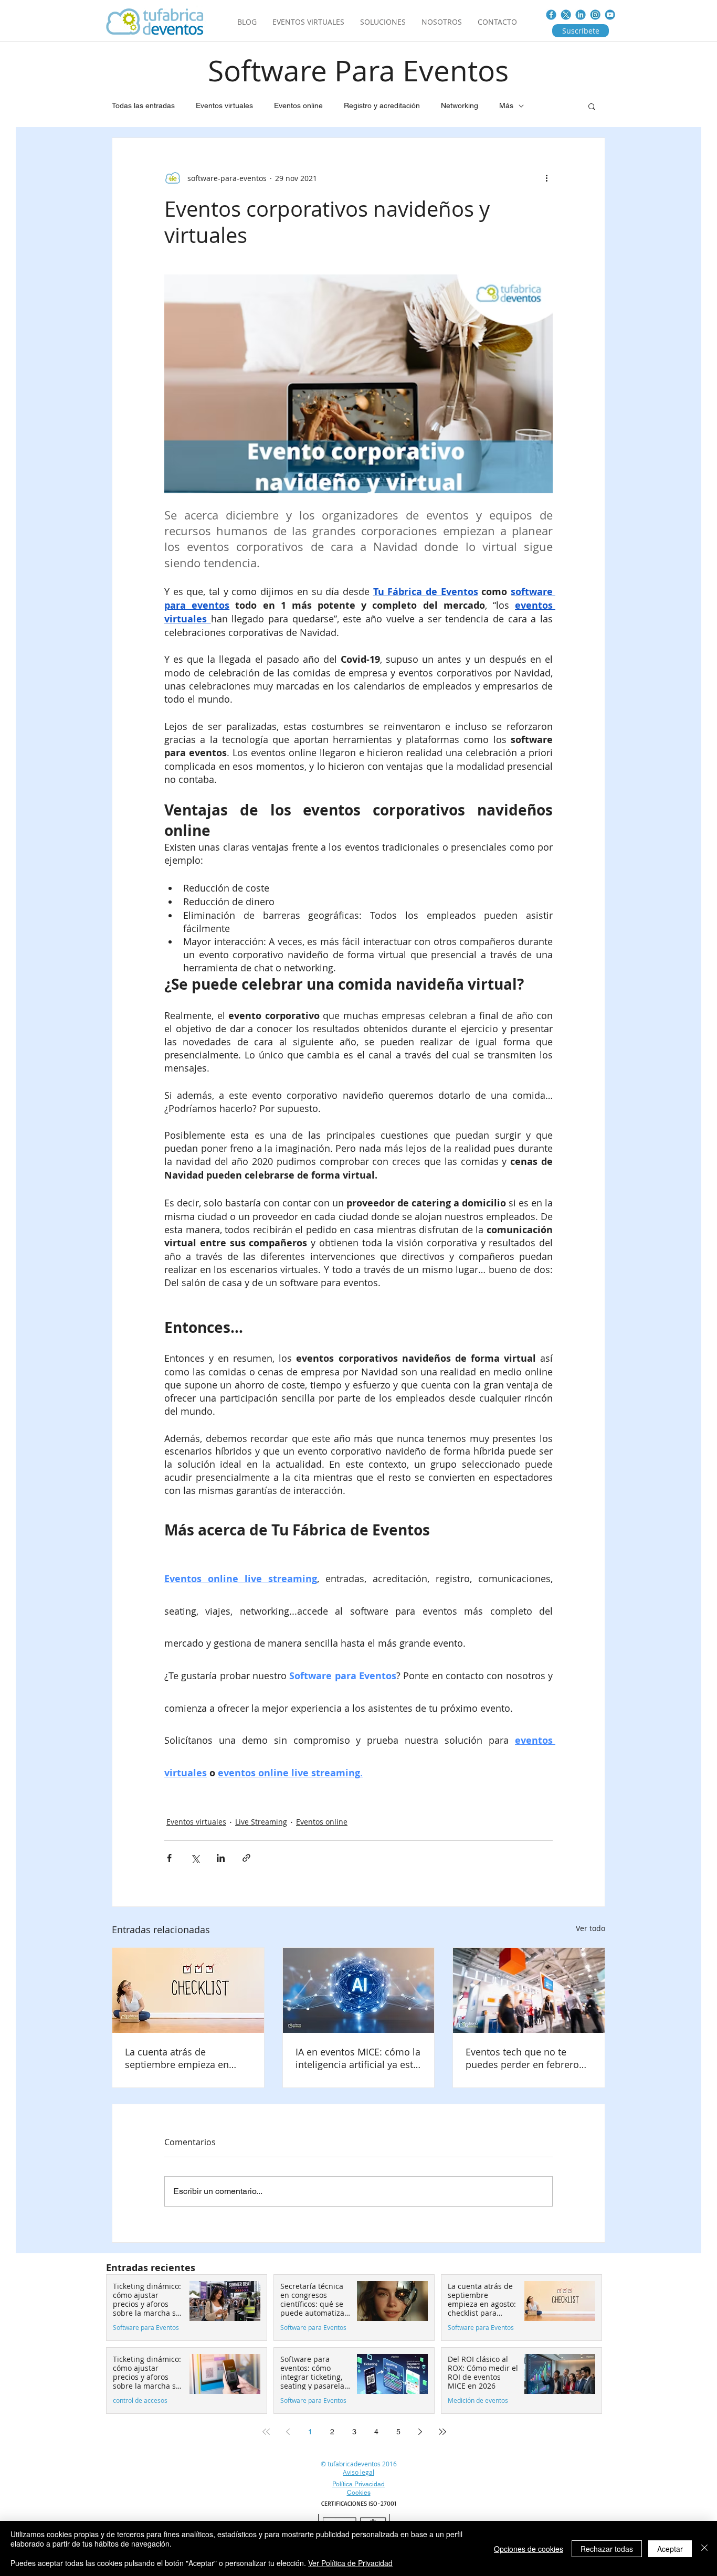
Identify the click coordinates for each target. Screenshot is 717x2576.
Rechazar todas (607, 2549)
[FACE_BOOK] (551, 15)
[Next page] (420, 2432)
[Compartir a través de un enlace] (246, 1858)
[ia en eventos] (359, 1990)
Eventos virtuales (224, 105)
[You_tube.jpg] (610, 15)
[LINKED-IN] (581, 15)
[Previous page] (288, 2432)
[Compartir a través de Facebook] (169, 1858)
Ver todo (591, 1928)
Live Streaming (261, 1822)
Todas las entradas (143, 105)
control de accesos (140, 2400)
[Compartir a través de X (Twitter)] (195, 1858)
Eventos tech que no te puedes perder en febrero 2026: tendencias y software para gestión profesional (527, 2058)
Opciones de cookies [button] (529, 2549)
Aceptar (670, 2549)
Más (506, 105)
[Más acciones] (546, 178)
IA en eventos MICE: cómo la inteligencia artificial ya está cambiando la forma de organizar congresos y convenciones (358, 2058)
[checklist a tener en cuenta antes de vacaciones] (188, 1990)
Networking (460, 105)
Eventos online (298, 105)
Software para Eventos (146, 2328)
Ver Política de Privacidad (350, 2563)
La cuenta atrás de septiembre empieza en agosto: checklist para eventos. (177, 2058)
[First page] (266, 2432)
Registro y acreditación (382, 105)
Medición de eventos (478, 2400)
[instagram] (595, 15)
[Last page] (442, 2432)
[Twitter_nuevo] (566, 15)
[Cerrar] (704, 2548)
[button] (592, 106)
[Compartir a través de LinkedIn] (221, 1858)
